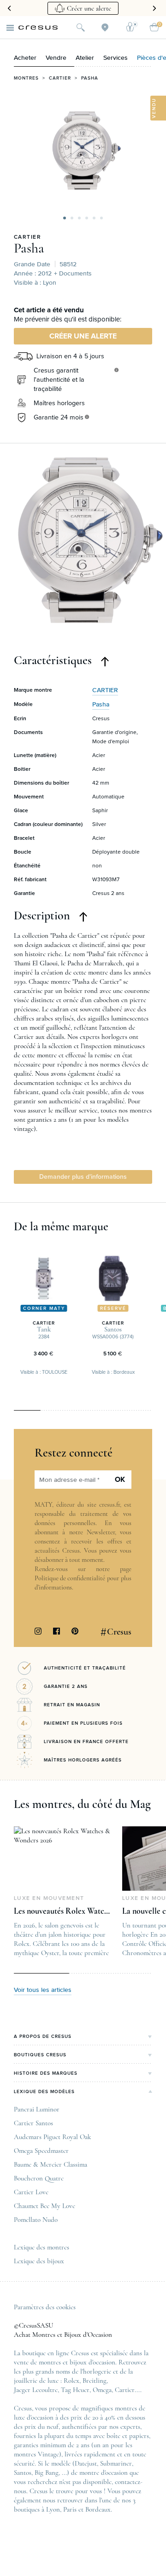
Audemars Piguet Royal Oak (52, 2137)
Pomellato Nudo (36, 2220)
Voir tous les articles (43, 1990)
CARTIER (27, 237)
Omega (102, 2390)
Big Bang (47, 2473)
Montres (26, 78)
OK (120, 1480)
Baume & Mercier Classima (50, 2164)
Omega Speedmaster (41, 2151)
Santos (23, 2473)
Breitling (95, 2381)
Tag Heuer (75, 2390)
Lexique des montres (41, 2247)
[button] (65, 218)
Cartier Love (31, 2192)
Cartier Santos (33, 2123)
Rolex (71, 2381)
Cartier (60, 78)
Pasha (90, 78)
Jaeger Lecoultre (36, 2390)
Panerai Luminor (37, 2109)
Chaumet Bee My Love (44, 2206)
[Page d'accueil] (38, 28)
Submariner (116, 2463)
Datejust (86, 2463)
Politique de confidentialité (70, 1578)
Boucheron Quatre (39, 2178)
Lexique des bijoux (39, 2261)
